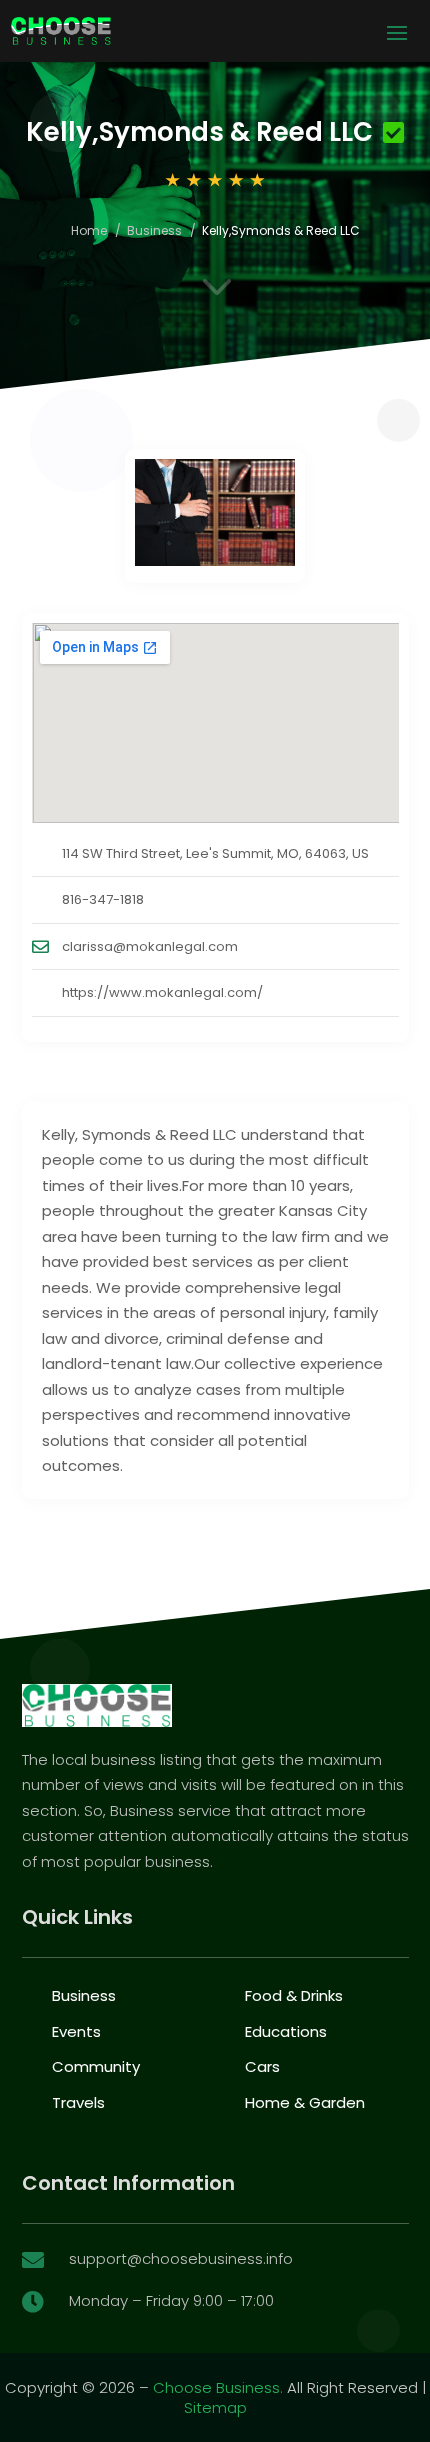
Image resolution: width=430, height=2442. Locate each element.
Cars (262, 2066)
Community (96, 2066)
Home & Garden (305, 2102)
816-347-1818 (103, 899)
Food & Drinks (294, 1995)
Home (89, 230)
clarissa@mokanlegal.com (150, 946)
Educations (286, 2031)
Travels (78, 2102)
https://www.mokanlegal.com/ (162, 992)
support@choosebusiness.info (181, 2258)
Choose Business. (218, 2387)
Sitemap (215, 2407)
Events (76, 2031)
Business (154, 230)
